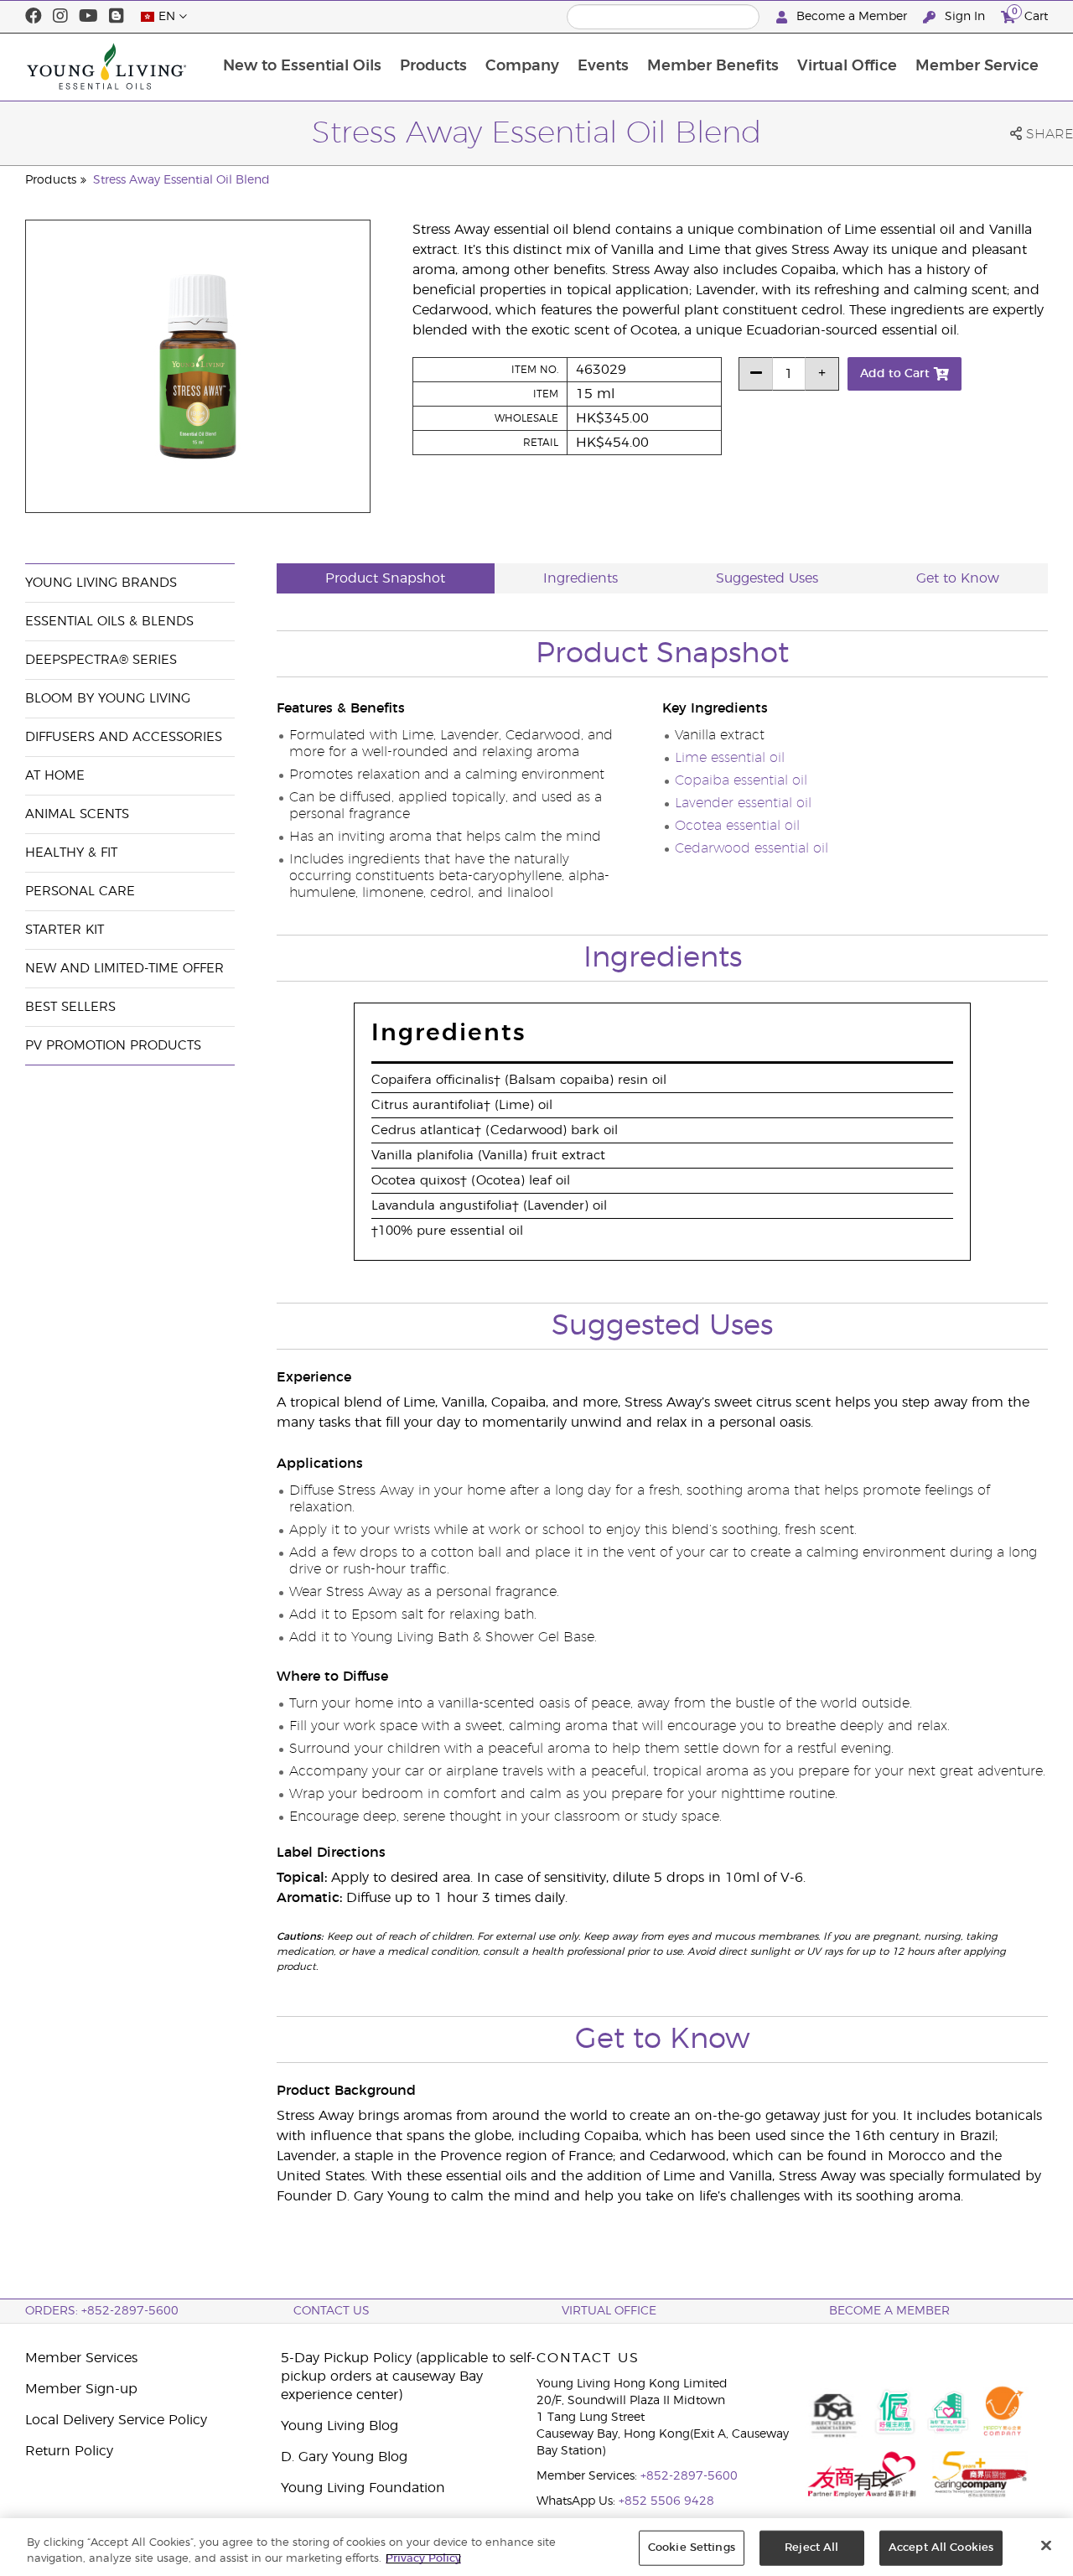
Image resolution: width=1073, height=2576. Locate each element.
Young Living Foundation (363, 2488)
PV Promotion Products (113, 1046)
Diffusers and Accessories (124, 737)
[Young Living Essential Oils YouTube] (88, 17)
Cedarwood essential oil (752, 848)
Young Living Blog (340, 2426)
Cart (1030, 14)
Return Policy (69, 2451)
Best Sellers (70, 1007)
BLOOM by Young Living (108, 699)
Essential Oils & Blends (109, 622)
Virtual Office (847, 66)
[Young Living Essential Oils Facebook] (34, 17)
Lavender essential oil (743, 803)
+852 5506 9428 (666, 2501)
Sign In (965, 17)
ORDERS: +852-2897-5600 (102, 2311)
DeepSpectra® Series (101, 660)
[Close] (1046, 2546)
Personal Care (80, 891)
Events (603, 66)
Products (433, 66)
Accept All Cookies (941, 2548)
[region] (536, 2547)
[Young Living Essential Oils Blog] (117, 17)
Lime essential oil (730, 758)
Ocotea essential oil (737, 826)
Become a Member (852, 17)
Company (522, 66)
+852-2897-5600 (689, 2476)
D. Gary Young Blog (344, 2457)
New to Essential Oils (302, 66)
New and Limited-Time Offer (124, 969)
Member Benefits (713, 66)
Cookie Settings (692, 2548)
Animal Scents (77, 814)
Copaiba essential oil (741, 780)
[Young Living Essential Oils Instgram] (60, 17)
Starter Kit (65, 930)
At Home (55, 776)
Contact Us (332, 2311)
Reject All (811, 2548)
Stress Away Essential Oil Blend (181, 180)
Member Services (81, 2358)
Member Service (977, 66)
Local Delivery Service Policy (116, 2420)
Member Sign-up (81, 2389)
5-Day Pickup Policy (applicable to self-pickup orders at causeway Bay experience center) (408, 2376)
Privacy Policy (423, 2559)
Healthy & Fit (71, 853)
